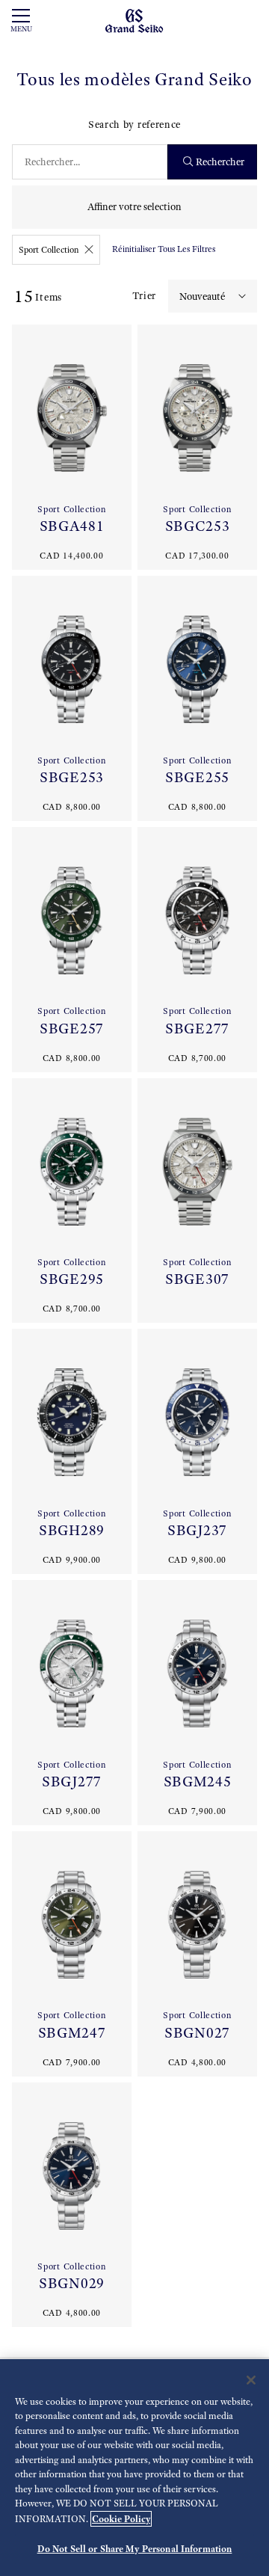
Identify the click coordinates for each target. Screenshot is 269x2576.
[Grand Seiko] (134, 20)
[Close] (251, 2380)
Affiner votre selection (134, 207)
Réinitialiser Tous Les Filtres (164, 249)
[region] (134, 2468)
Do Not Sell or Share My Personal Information (135, 2549)
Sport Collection (49, 250)
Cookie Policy (121, 2519)
